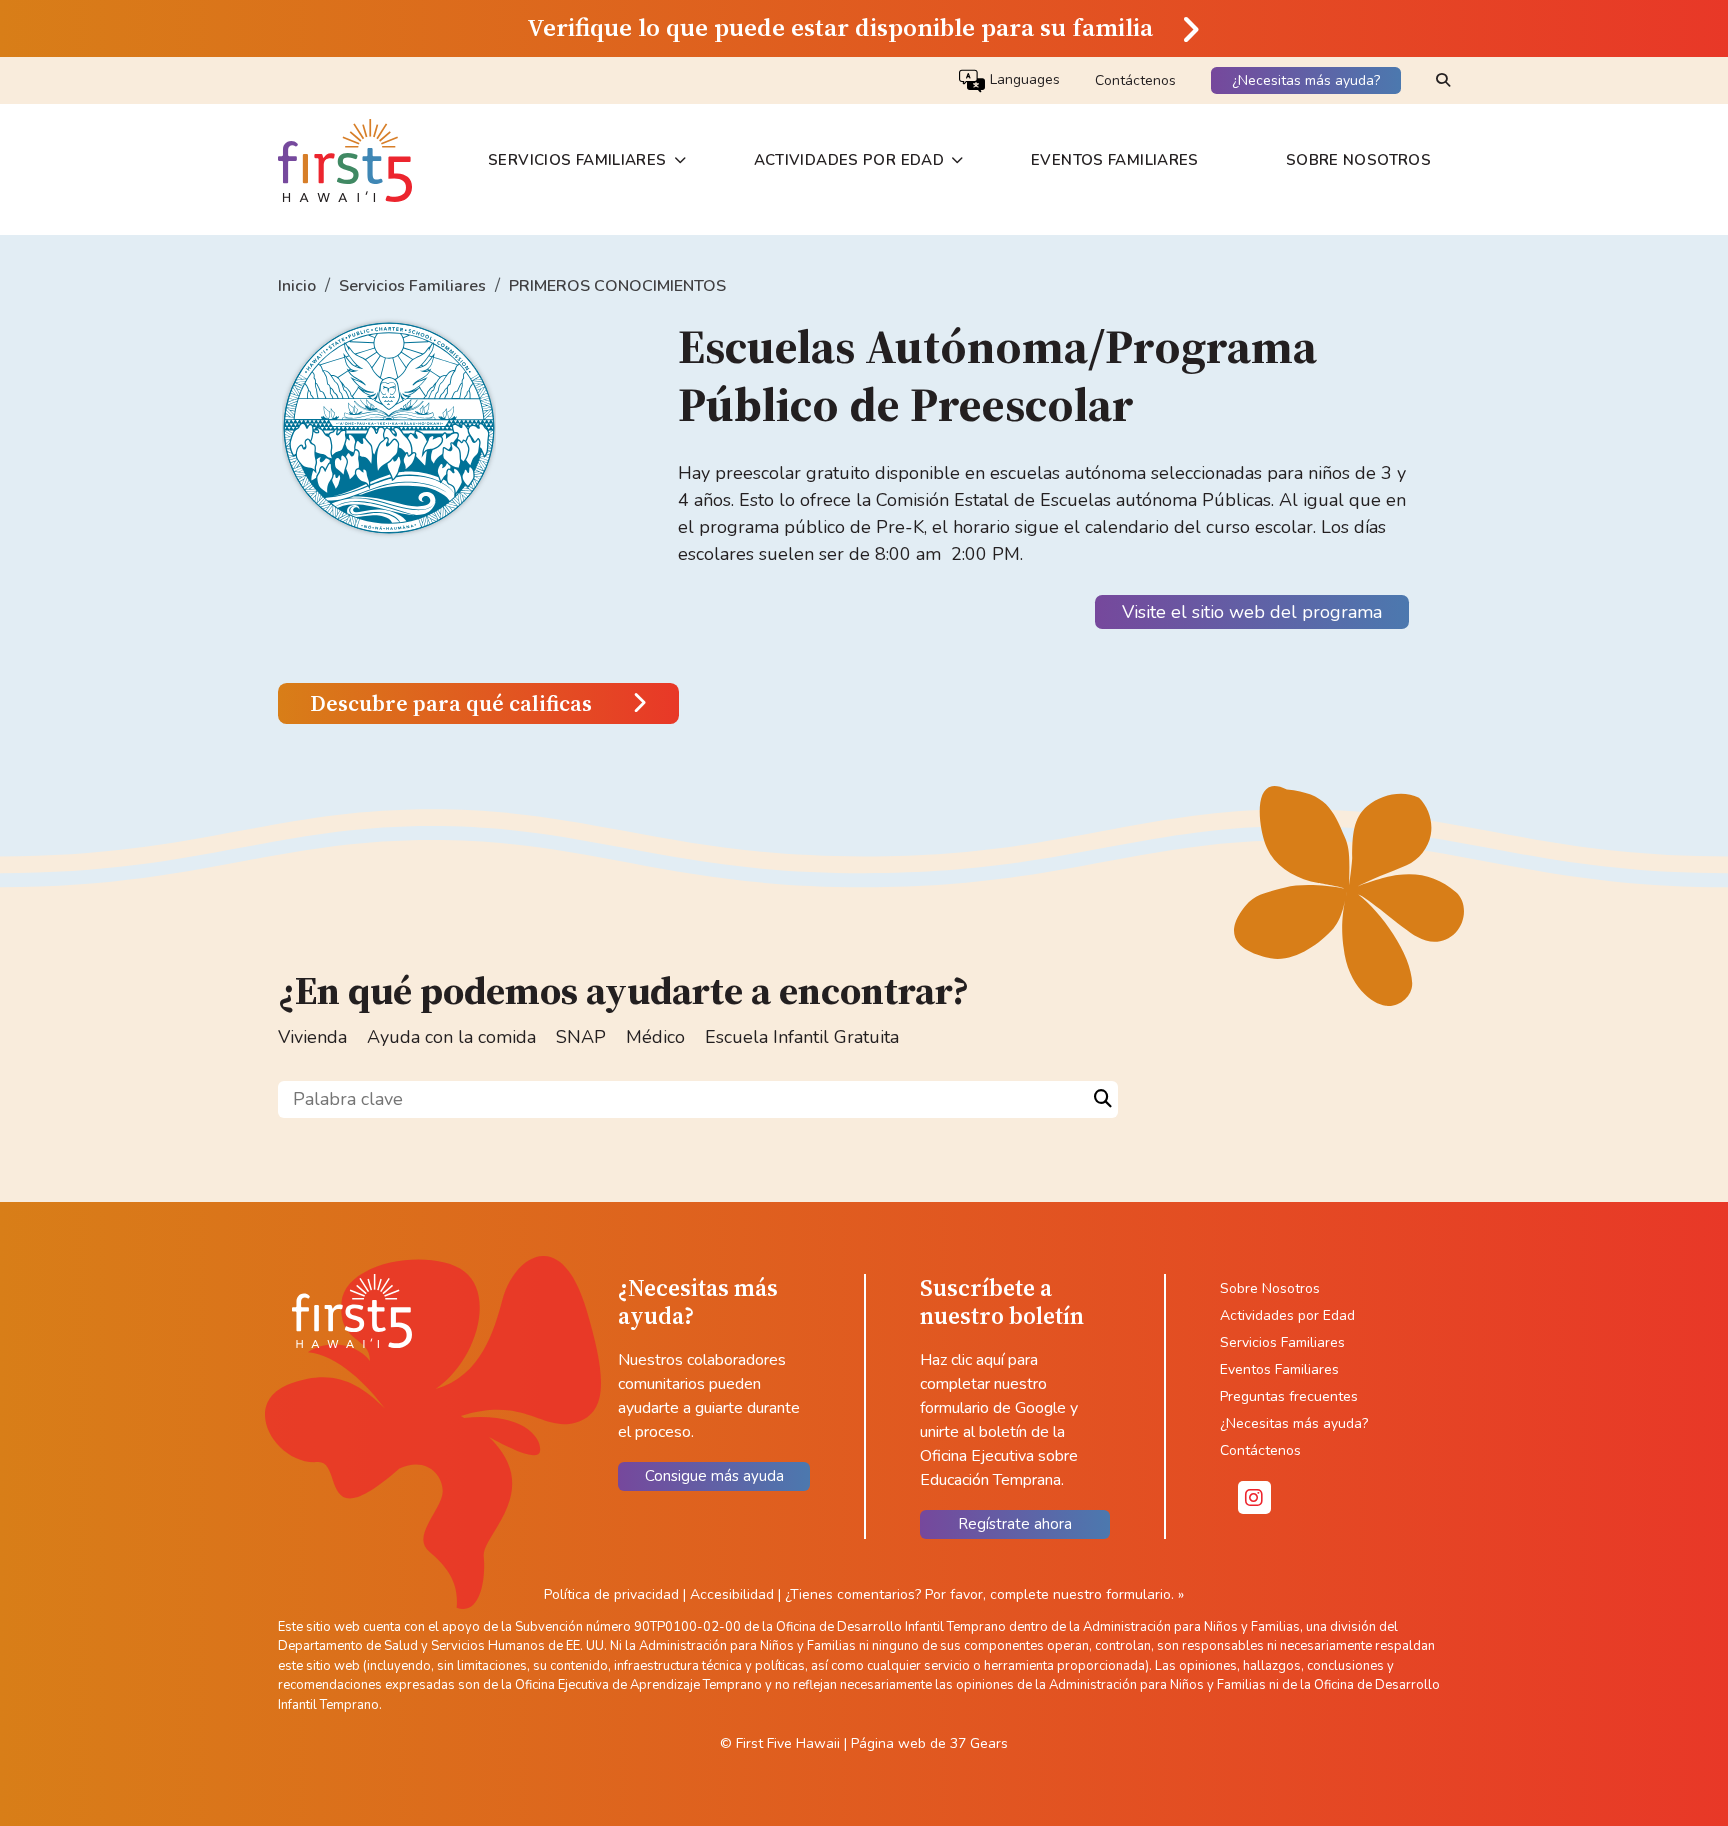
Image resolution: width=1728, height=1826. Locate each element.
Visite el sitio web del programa (1252, 612)
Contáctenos (1135, 80)
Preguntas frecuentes (1289, 1396)
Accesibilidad (734, 1594)
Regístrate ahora (1015, 1524)
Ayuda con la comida (451, 1037)
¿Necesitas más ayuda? (1306, 80)
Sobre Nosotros (1358, 160)
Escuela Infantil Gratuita (802, 1037)
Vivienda (312, 1037)
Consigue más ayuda (714, 1476)
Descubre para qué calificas (451, 703)
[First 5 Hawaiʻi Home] (345, 160)
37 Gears (979, 1743)
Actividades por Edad (849, 160)
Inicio (297, 286)
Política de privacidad (611, 1594)
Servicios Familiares (577, 160)
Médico (655, 1037)
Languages (1023, 80)
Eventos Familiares (1115, 160)
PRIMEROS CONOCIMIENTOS (617, 286)
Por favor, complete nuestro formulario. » (1054, 1594)
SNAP (581, 1037)
